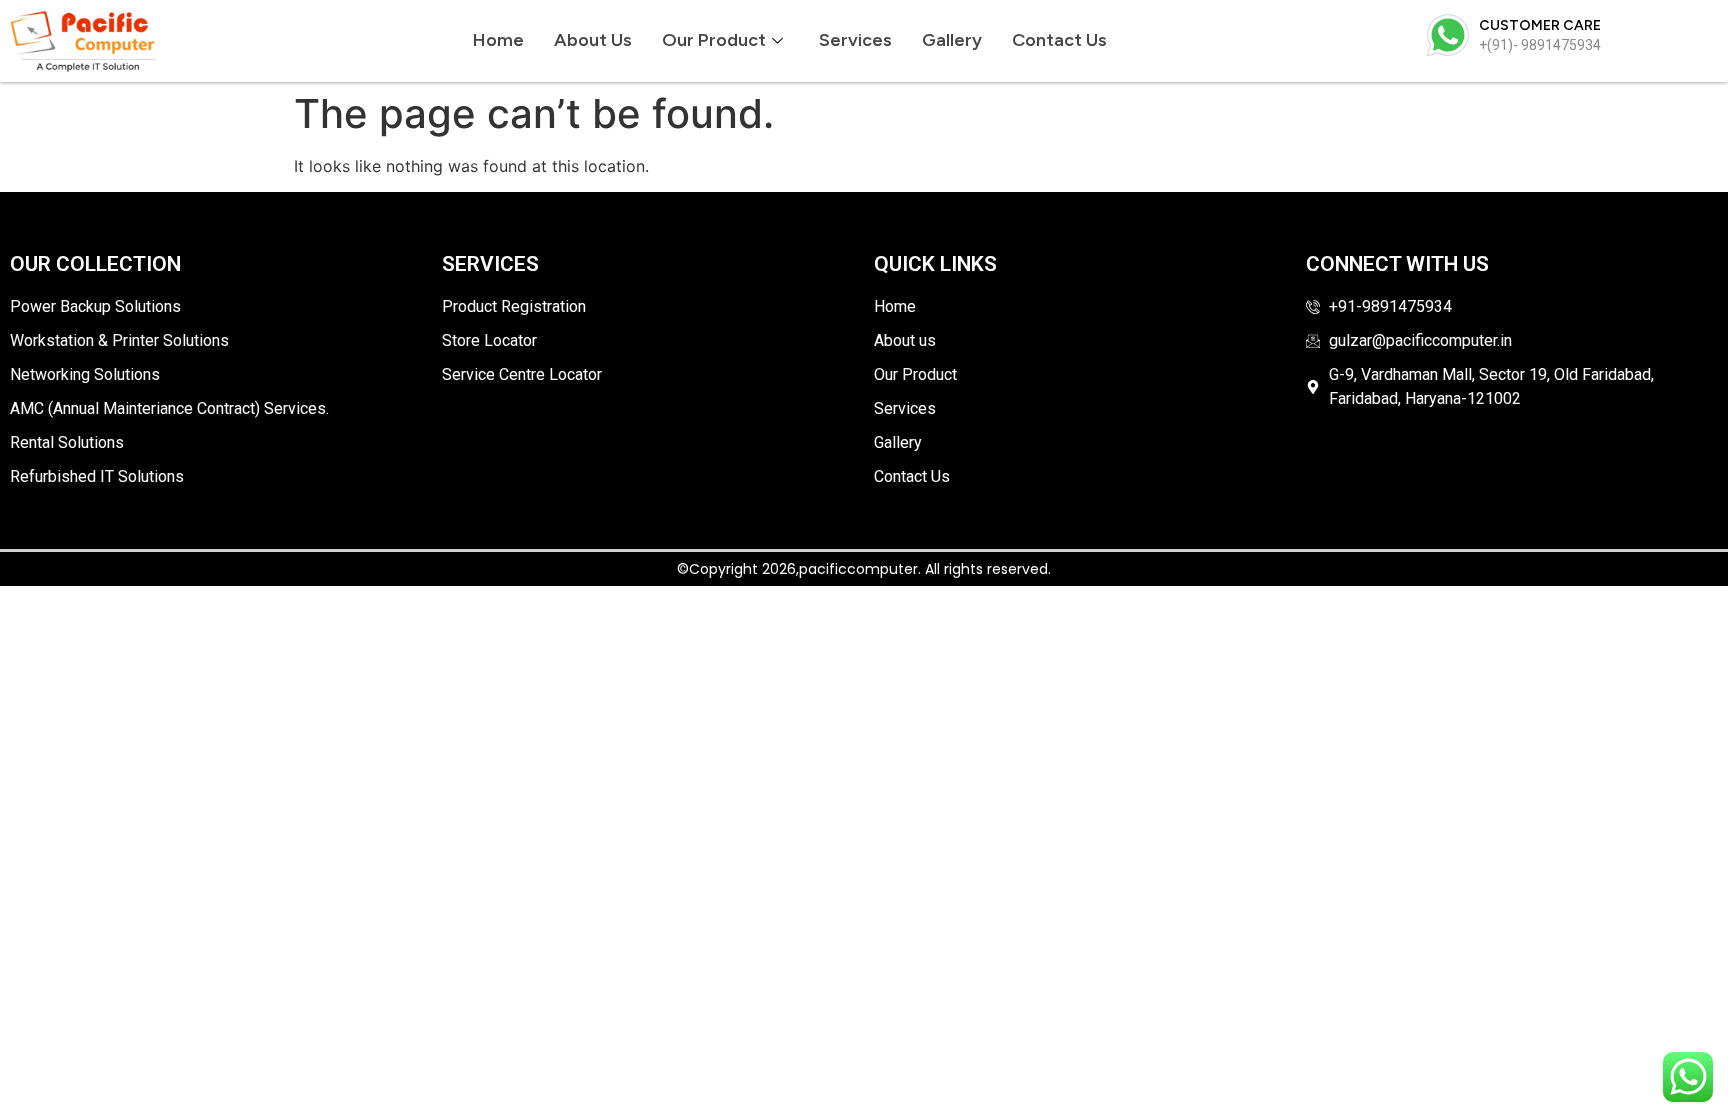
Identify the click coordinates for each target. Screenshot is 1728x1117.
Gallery (952, 40)
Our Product (714, 40)
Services (855, 40)
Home (498, 40)
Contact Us (1059, 40)
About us (593, 40)
